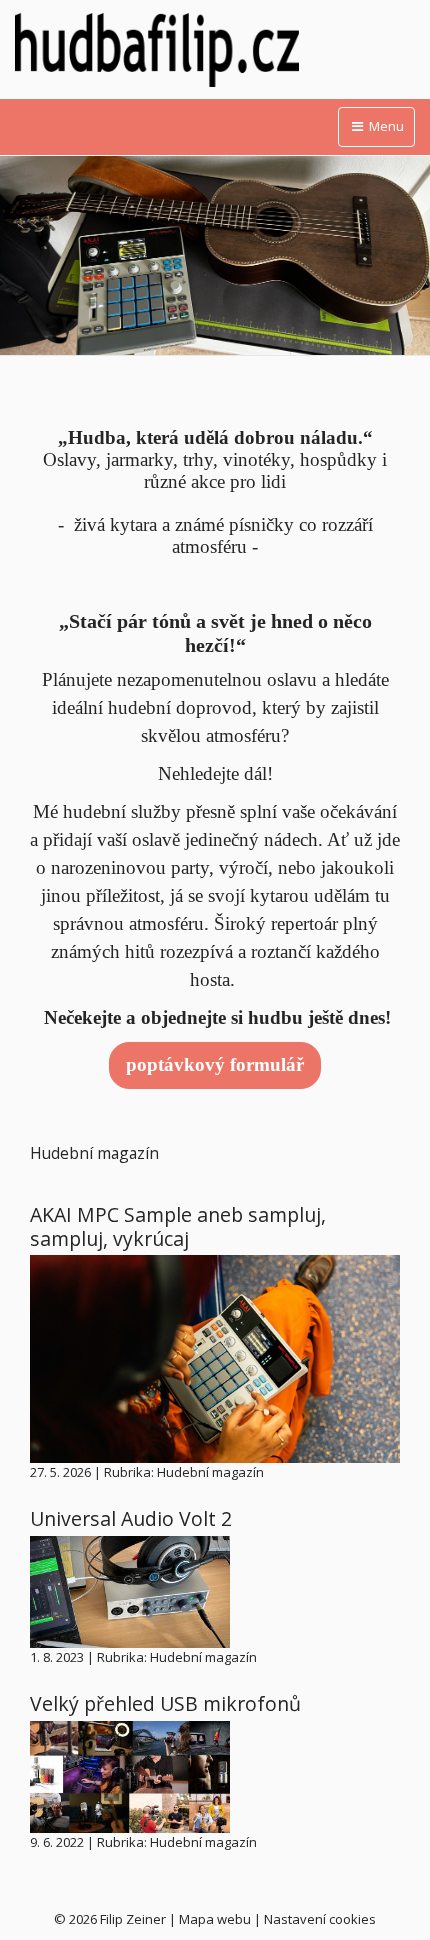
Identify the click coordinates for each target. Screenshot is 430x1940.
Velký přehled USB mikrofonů (165, 1703)
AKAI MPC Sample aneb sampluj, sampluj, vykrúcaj (178, 1226)
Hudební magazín (210, 1472)
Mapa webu (215, 1919)
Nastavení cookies (320, 1919)
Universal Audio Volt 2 (131, 1518)
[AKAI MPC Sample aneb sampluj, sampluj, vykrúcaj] (215, 1357)
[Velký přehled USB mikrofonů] (130, 1775)
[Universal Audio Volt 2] (130, 1590)
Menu (385, 126)
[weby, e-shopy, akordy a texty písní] (215, 50)
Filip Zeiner (133, 1919)
